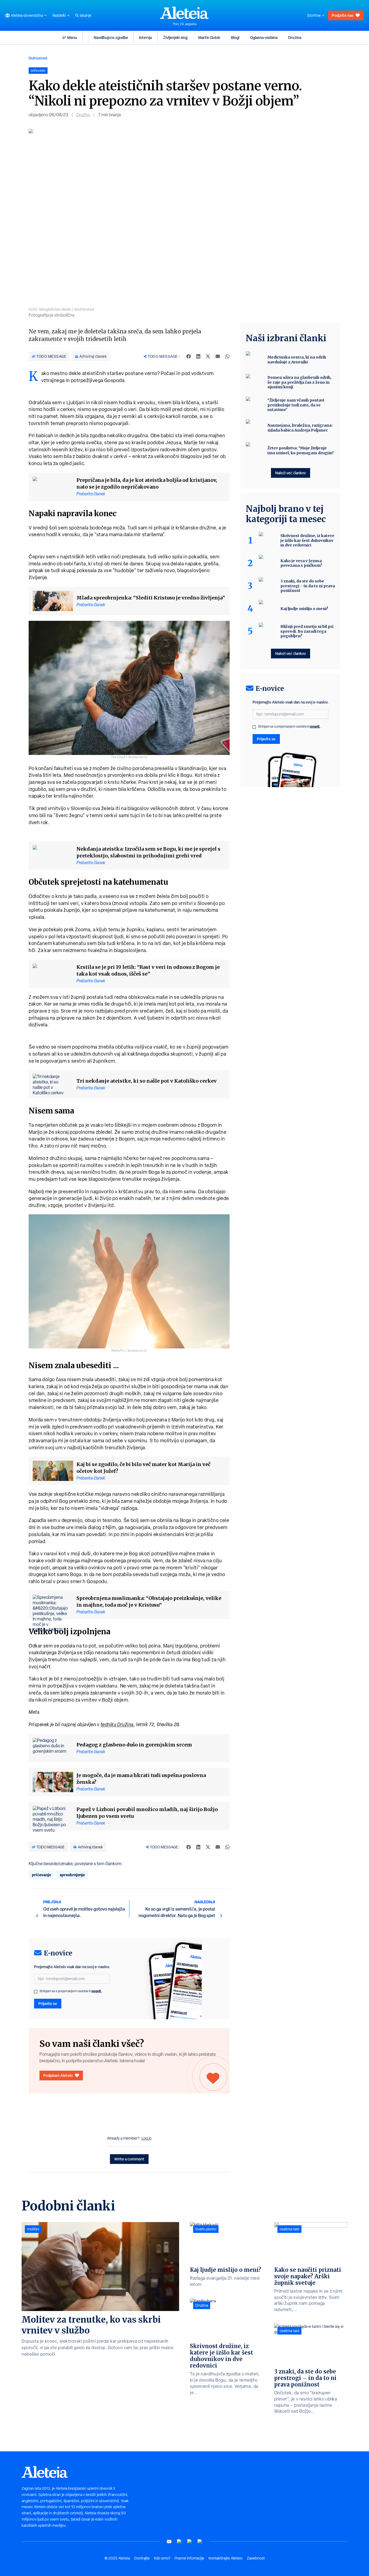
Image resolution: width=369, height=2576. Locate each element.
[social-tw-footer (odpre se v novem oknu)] (190, 2542)
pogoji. (97, 1991)
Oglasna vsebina (264, 37)
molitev (33, 2229)
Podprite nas (343, 15)
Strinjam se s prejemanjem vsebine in (71, 1991)
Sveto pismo (206, 2229)
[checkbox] (36, 1992)
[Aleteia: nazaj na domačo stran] (185, 13)
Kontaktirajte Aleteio (226, 2558)
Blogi (235, 37)
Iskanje (85, 15)
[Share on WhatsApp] (227, 356)
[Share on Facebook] (189, 356)
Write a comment (129, 2159)
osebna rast (289, 2229)
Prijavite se (48, 2003)
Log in (147, 2138)
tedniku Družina (117, 1724)
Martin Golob (209, 37)
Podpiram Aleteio (58, 2075)
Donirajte (142, 2558)
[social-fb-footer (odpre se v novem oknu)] (179, 2542)
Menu (72, 37)
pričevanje (41, 1875)
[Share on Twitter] (208, 356)
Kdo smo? (162, 2558)
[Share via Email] (218, 356)
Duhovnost (38, 58)
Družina (295, 37)
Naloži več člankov (291, 473)
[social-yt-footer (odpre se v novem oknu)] (169, 2542)
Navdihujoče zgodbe (111, 37)
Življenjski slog (175, 37)
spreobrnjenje (72, 1875)
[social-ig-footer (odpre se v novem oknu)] (200, 2542)
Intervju (146, 37)
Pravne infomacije (189, 2558)
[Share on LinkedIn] (198, 356)
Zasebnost (256, 2558)
